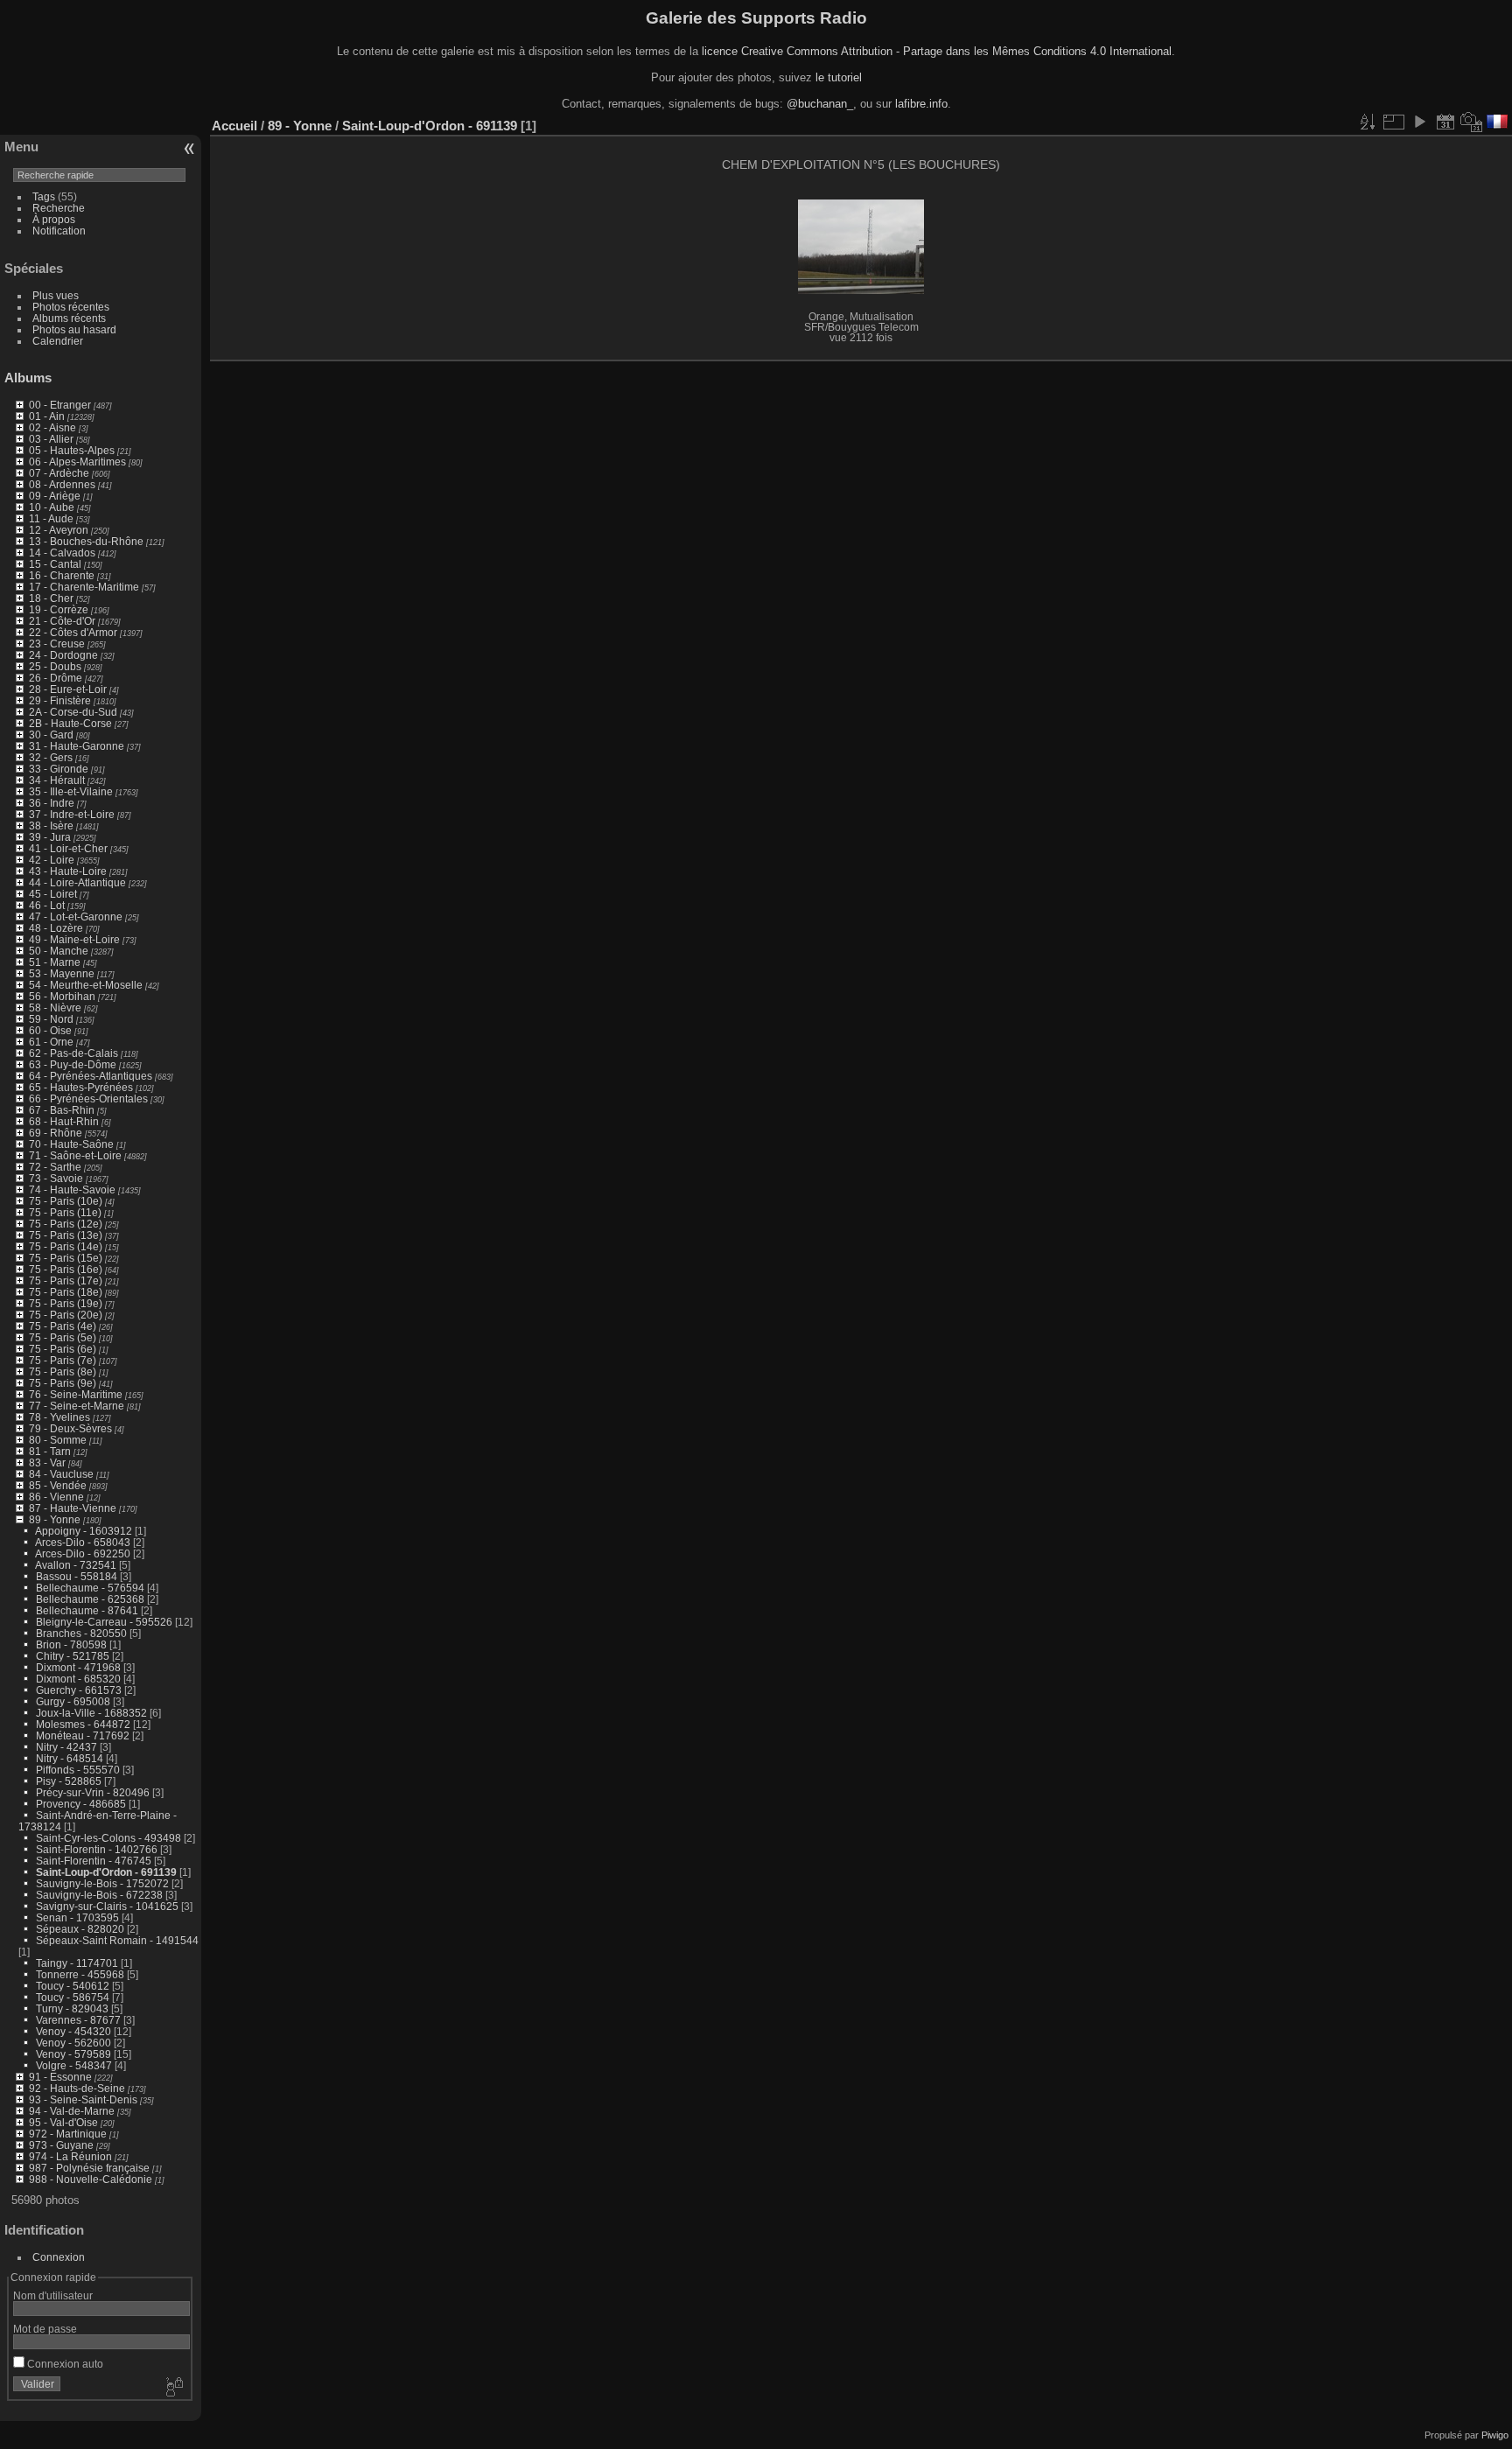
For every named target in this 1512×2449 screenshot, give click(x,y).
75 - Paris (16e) (66, 1269)
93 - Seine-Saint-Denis (83, 2099)
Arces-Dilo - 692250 (83, 1553)
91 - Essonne (60, 2077)
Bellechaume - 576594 (90, 1588)
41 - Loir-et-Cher (68, 848)
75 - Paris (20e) (66, 1315)
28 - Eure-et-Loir (68, 689)
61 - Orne (51, 1042)
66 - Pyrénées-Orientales (88, 1099)
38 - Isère (51, 826)
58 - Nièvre (55, 1008)
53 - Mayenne (62, 973)
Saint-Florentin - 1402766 (97, 1849)
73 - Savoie (56, 1178)
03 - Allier (51, 439)
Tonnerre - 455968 (80, 1974)
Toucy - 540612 (73, 1986)
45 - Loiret (53, 894)
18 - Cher (51, 598)
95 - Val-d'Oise (63, 2122)
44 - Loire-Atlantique (77, 882)
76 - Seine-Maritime (76, 1394)
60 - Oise (50, 1030)
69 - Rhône (56, 1133)
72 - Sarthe (55, 1167)
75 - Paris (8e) (63, 1371)
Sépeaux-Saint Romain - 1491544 (117, 1940)
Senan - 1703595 (77, 1917)
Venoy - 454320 (73, 2031)
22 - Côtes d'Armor (73, 632)
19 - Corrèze (59, 609)
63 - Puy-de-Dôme (73, 1064)
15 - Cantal (55, 564)
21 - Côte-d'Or (62, 621)
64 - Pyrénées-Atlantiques (91, 1076)
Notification (59, 231)
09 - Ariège (55, 496)
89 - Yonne (55, 1519)
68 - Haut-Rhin (64, 1121)
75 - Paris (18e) (66, 1292)
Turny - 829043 (72, 2008)
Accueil (234, 126)
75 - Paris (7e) (63, 1360)
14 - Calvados (62, 553)
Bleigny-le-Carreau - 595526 (104, 1622)
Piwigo (1495, 2435)
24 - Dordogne (63, 655)
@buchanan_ (820, 104)
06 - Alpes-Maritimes (77, 462)
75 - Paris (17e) (66, 1280)
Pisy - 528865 (69, 1781)
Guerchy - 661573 (79, 1690)
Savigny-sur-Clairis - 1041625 (107, 1906)
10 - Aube (52, 507)
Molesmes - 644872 (83, 1724)
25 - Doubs (55, 666)
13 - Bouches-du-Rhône (86, 541)
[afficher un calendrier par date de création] (1472, 122)
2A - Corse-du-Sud (73, 712)
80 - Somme (58, 1440)
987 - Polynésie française (89, 2168)
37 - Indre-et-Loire (72, 814)
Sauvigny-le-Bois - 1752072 (102, 1883)
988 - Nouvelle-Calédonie (91, 2179)
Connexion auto (64, 2364)
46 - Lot (47, 905)
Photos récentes (71, 307)
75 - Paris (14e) (66, 1246)
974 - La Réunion (70, 2156)
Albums (28, 378)
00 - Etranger (60, 405)
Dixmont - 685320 (78, 1679)
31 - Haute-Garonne (77, 746)
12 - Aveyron (59, 530)
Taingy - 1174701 (77, 1963)
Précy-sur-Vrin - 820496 (93, 1792)
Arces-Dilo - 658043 (83, 1542)
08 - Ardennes (62, 484)
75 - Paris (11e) (65, 1212)
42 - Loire (52, 860)
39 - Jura (50, 837)
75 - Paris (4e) (63, 1326)
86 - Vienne (56, 1497)
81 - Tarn (50, 1451)
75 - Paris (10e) (66, 1201)
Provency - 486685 (81, 1804)
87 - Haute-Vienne (73, 1508)
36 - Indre (52, 803)
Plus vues (56, 295)
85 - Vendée (58, 1485)
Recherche (59, 208)
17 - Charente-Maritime (84, 587)
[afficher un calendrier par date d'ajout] (1445, 122)
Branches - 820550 (81, 1633)
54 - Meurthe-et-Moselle (86, 985)
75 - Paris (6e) (63, 1349)
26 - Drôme (56, 678)
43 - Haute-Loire (68, 871)
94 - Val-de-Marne (72, 2111)
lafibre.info (921, 104)
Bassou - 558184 (77, 1576)
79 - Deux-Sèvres (70, 1428)
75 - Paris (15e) (66, 1258)
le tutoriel (839, 77)
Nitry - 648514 (70, 1758)
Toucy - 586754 (73, 1997)
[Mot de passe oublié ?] (173, 2388)
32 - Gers (51, 757)
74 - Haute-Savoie (72, 1190)
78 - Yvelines (59, 1417)
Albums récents (69, 318)
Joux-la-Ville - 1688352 (91, 1713)
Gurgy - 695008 (73, 1701)
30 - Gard (51, 735)
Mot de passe (45, 2329)
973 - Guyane (61, 2145)
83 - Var (47, 1462)
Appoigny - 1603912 (84, 1531)
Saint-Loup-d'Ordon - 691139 (106, 1872)
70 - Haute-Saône (71, 1144)
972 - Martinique (68, 2134)
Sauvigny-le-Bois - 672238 (99, 1895)
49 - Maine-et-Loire (74, 939)
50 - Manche (59, 951)
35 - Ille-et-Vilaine (71, 791)
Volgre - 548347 (74, 2065)
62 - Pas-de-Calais (73, 1053)
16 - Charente (62, 575)
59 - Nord (51, 1019)
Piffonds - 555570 (78, 1770)
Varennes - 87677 (78, 2020)
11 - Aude (51, 518)
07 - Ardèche (59, 473)
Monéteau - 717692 (83, 1735)
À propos (54, 219)
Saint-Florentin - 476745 (94, 1861)
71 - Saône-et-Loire (75, 1155)
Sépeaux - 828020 (80, 1929)
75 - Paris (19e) (66, 1303)
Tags (44, 196)
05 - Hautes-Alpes (72, 450)
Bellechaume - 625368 (90, 1599)
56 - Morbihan (62, 996)
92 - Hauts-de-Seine (77, 2088)
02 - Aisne (52, 427)
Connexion (59, 2257)
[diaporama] (1419, 122)
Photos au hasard (74, 329)
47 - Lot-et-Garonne (76, 917)
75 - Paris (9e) (63, 1383)
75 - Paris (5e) (63, 1337)
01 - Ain (47, 416)
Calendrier (58, 341)
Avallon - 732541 (76, 1565)
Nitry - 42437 (66, 1747)
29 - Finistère (60, 700)
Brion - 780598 (71, 1644)
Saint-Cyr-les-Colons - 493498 (108, 1838)
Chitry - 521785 (73, 1656)
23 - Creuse (57, 644)
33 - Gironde (59, 769)
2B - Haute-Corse (70, 723)
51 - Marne (55, 962)
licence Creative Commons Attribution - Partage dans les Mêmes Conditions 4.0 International (937, 51)
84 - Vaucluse (61, 1474)
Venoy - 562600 (73, 2043)
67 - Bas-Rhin (62, 1110)
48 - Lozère (56, 928)
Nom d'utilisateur (53, 2295)
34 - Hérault (57, 780)
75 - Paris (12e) (66, 1224)
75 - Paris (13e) (66, 1235)
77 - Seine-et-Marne (77, 1406)
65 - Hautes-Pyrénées (81, 1087)
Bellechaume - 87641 (87, 1610)
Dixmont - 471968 (78, 1667)
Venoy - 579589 (73, 2054)
